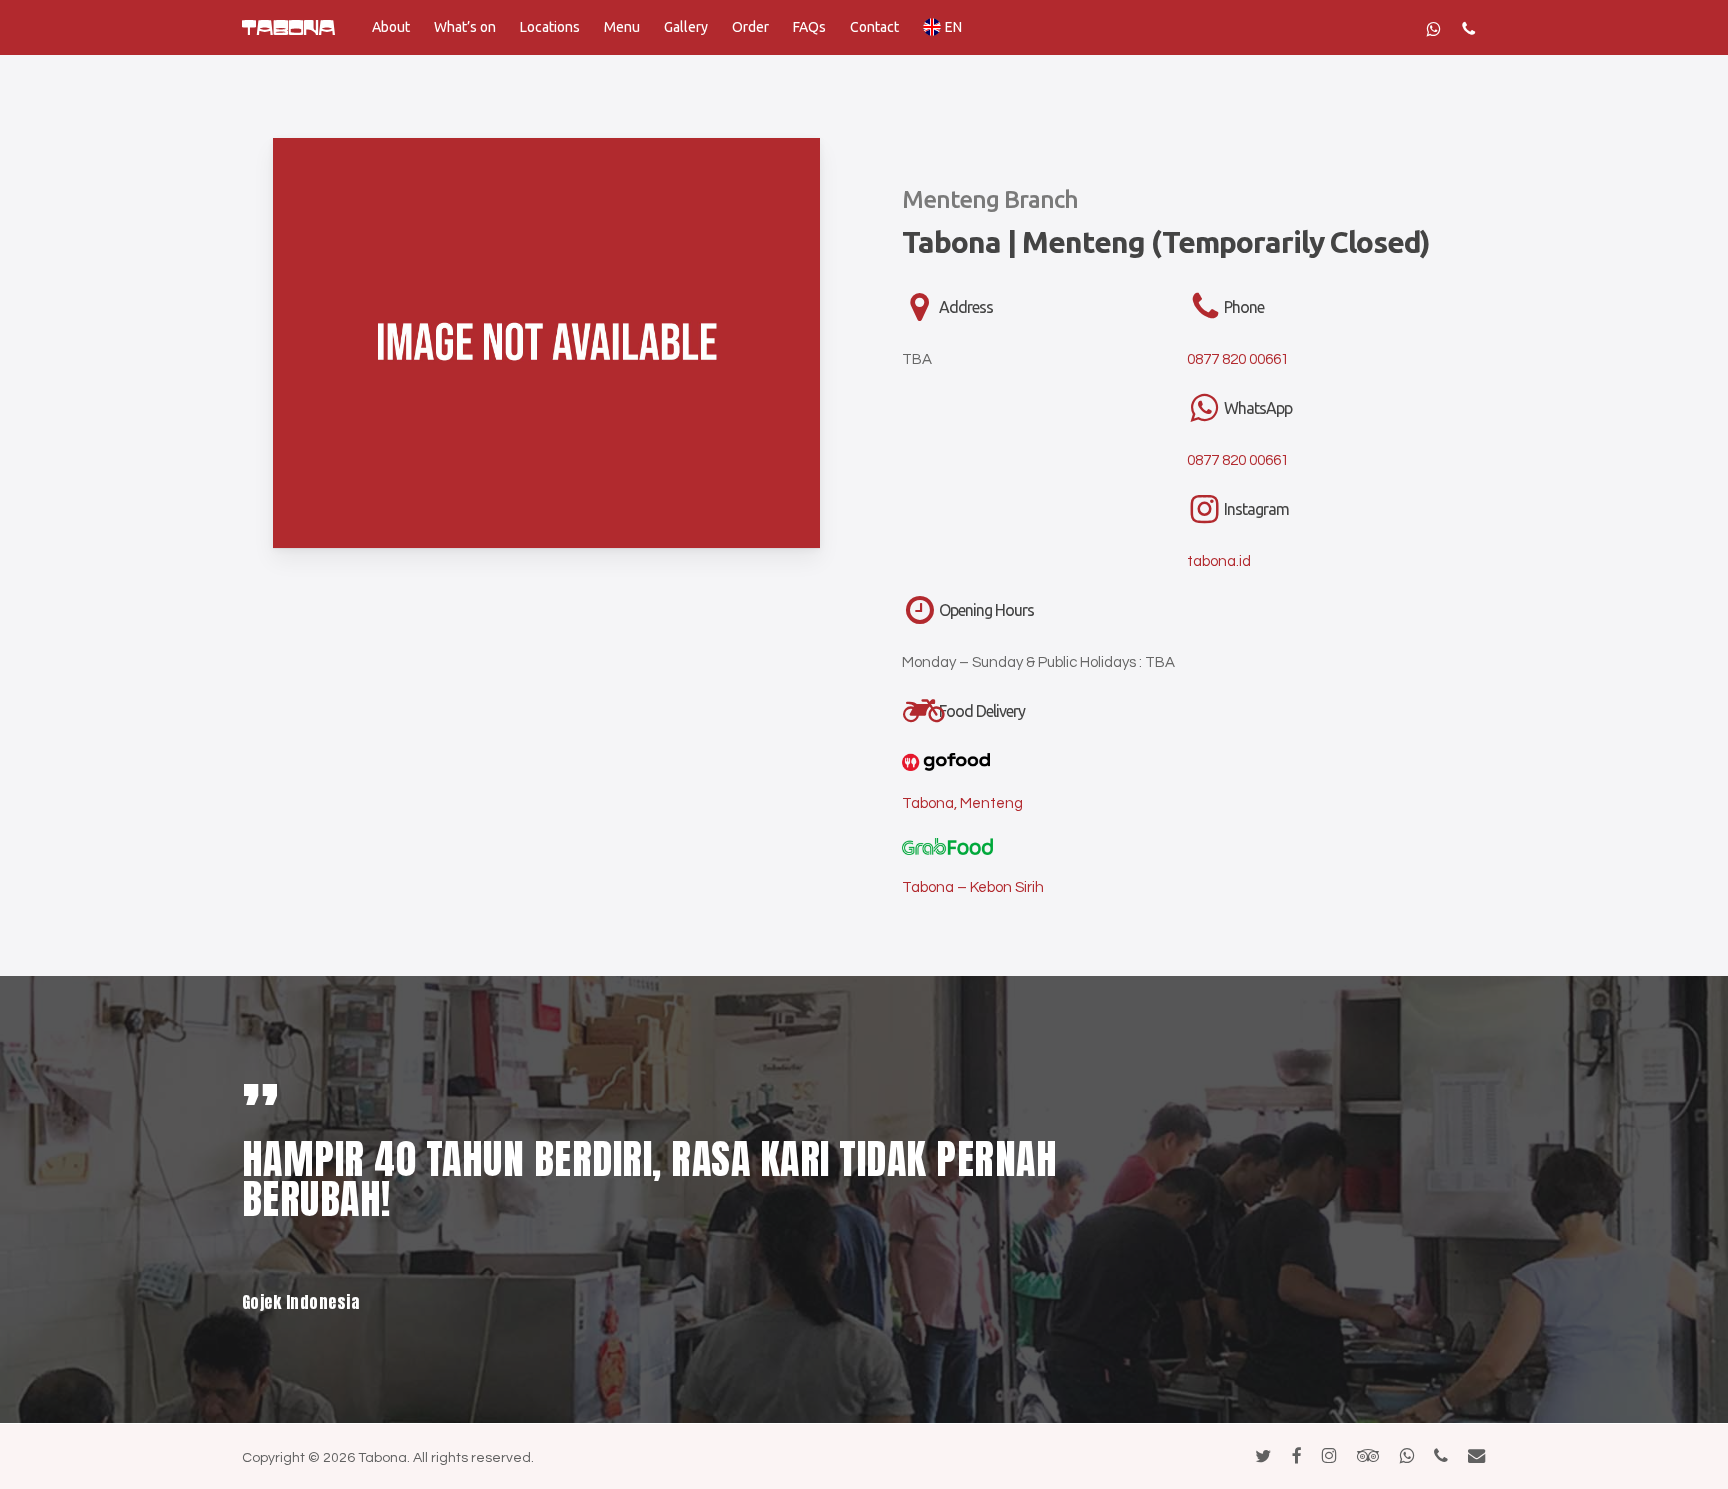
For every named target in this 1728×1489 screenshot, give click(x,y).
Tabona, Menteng (962, 803)
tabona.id (1219, 561)
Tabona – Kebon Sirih (973, 887)
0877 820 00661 (1238, 359)
